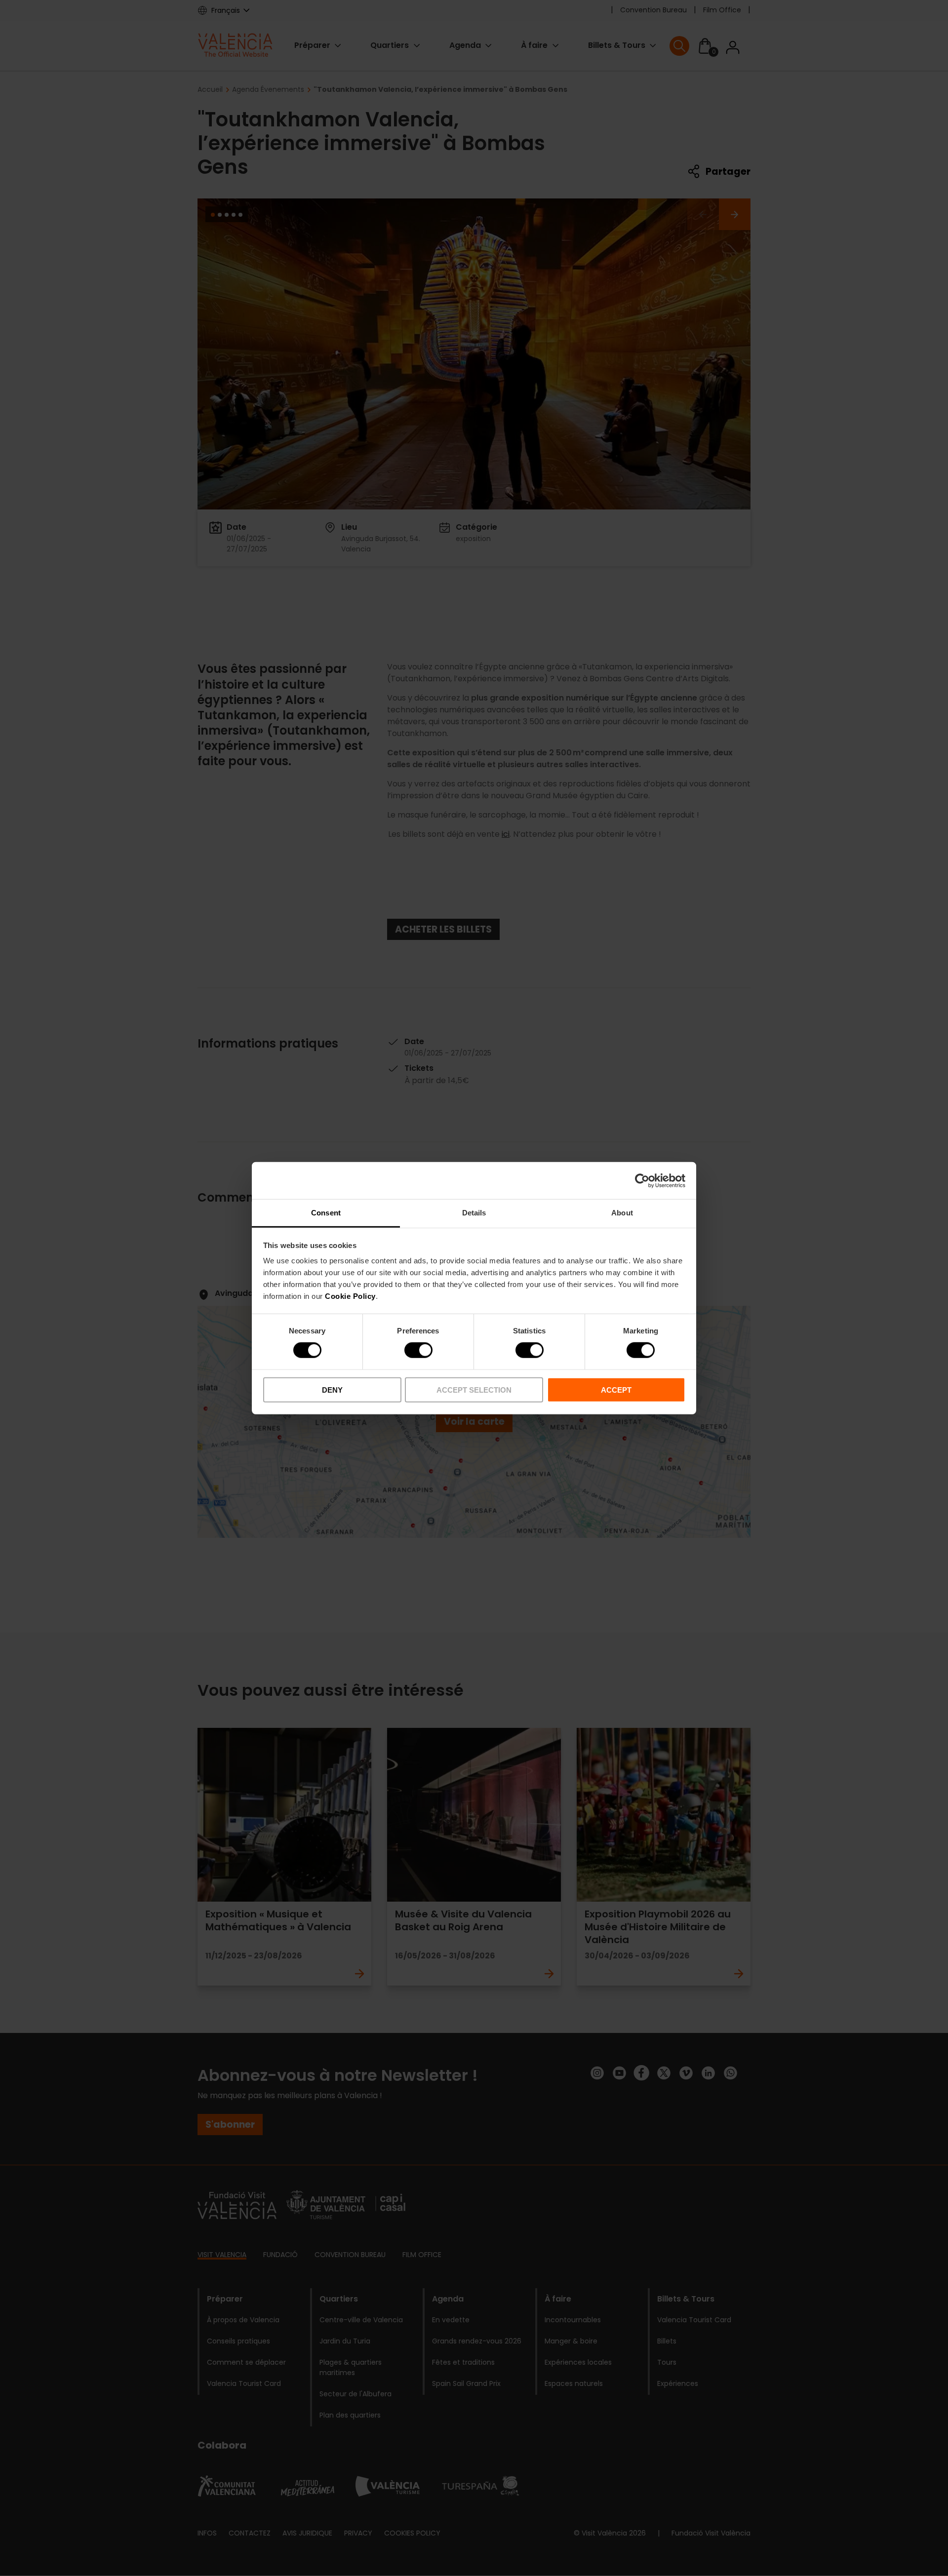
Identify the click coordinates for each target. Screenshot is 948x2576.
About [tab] (622, 1213)
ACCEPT (616, 1390)
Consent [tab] (326, 1213)
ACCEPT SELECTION (474, 1390)
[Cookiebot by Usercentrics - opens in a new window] (642, 1180)
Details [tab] (474, 1213)
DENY (332, 1390)
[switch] (418, 1350)
